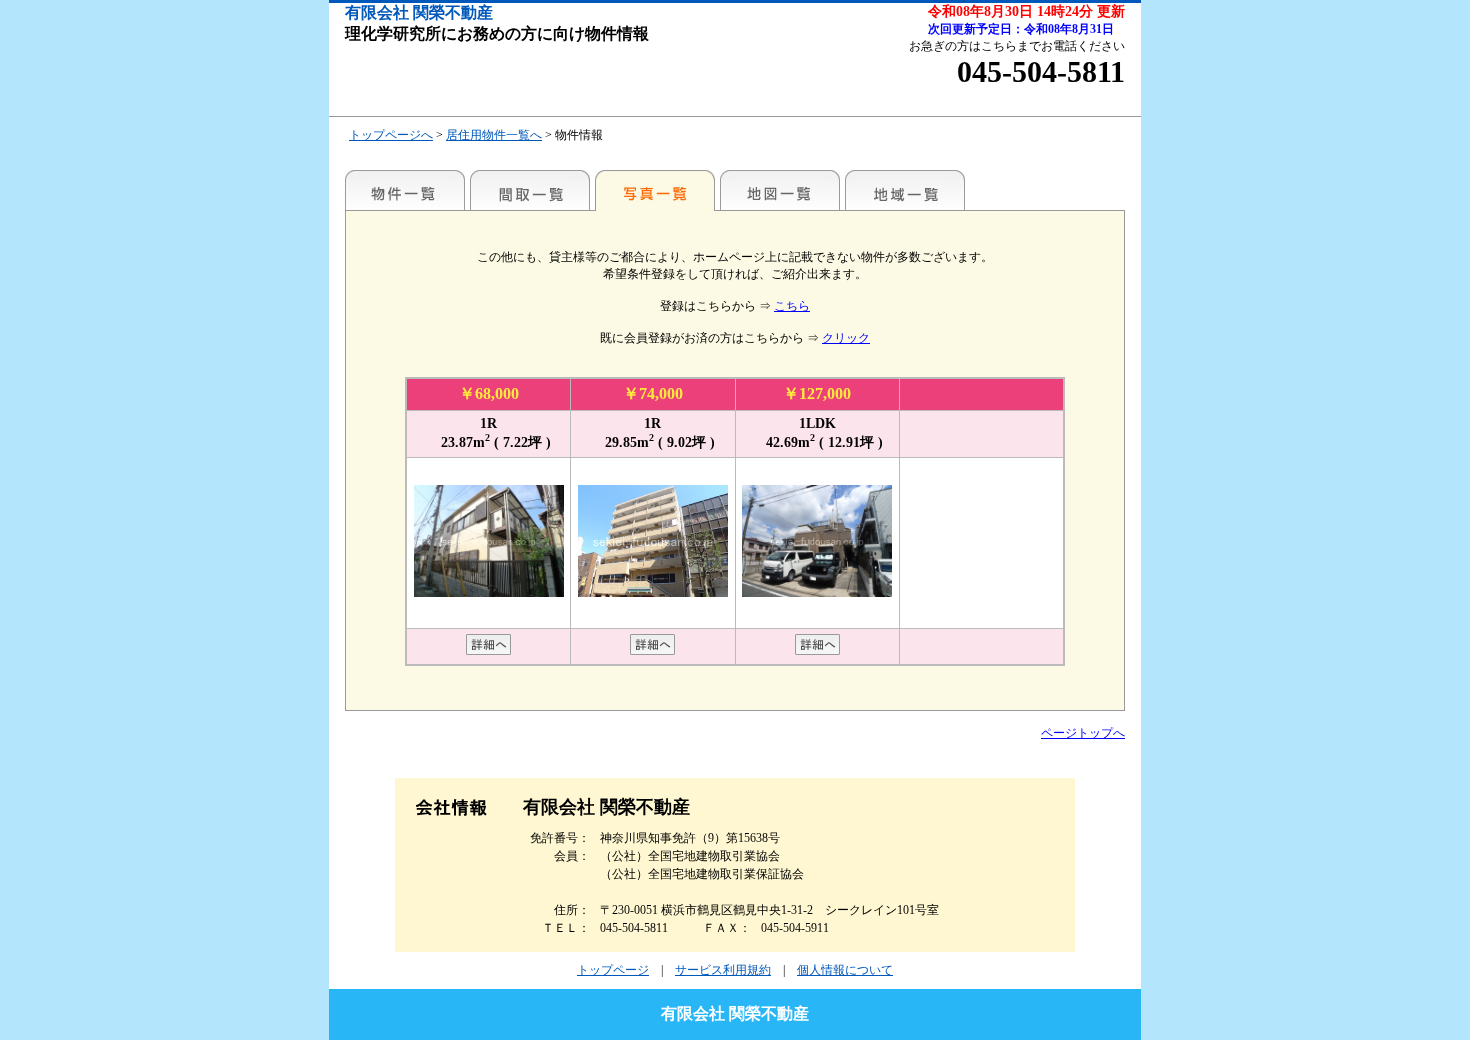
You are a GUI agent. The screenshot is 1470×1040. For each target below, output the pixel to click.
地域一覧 (905, 190)
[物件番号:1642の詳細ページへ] (652, 651)
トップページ (613, 970)
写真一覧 (655, 190)
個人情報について (845, 970)
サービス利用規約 (723, 970)
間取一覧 (530, 190)
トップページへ (391, 135)
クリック (846, 338)
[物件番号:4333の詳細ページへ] (488, 651)
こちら (792, 306)
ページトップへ (1083, 733)
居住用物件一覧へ (494, 135)
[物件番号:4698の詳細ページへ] (817, 651)
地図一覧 (780, 190)
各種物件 (405, 190)
